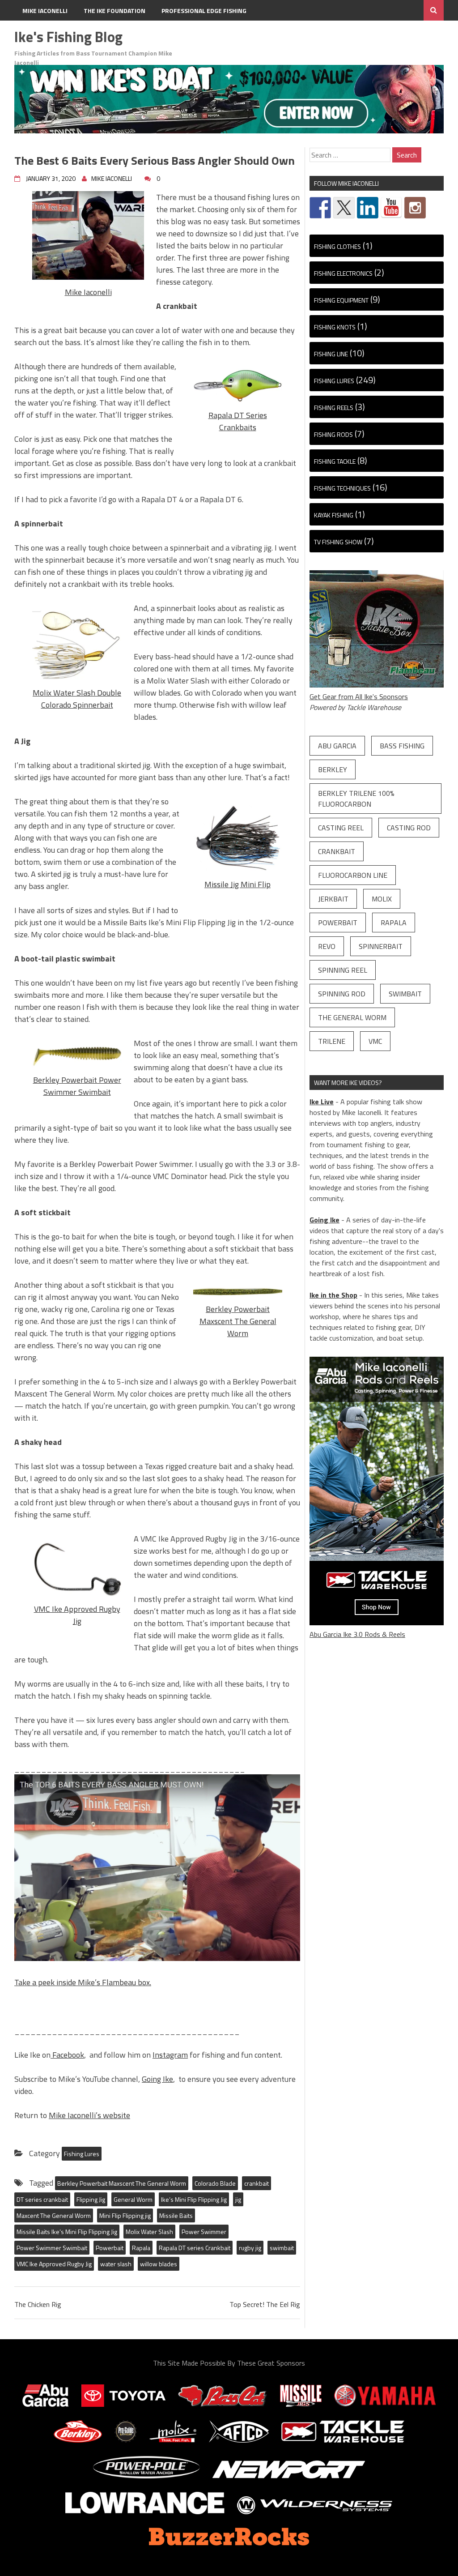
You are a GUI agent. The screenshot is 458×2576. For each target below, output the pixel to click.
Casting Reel (341, 828)
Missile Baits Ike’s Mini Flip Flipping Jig (67, 2232)
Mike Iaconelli (45, 11)
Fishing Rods (333, 434)
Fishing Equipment (341, 300)
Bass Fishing (402, 746)
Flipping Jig (91, 2199)
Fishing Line (331, 354)
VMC (375, 1041)
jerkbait (333, 899)
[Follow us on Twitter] (344, 208)
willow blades (159, 2264)
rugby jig (250, 2248)
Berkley (333, 769)
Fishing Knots (335, 327)
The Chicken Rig (38, 2304)
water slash (116, 2264)
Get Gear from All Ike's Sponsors (359, 696)
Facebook (67, 2055)
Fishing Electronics (343, 273)
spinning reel (343, 970)
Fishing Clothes (337, 246)
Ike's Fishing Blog (68, 37)
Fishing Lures (82, 2154)
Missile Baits (176, 2215)
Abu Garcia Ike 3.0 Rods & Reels (357, 1634)
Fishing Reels (334, 408)
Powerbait (110, 2248)
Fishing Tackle (335, 461)
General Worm (133, 2199)
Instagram (170, 2055)
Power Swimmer (204, 2232)
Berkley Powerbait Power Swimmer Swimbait (77, 1086)
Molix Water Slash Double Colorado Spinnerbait (77, 699)
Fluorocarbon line (353, 875)
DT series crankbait (42, 2199)
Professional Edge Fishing (204, 11)
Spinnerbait (381, 946)
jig (238, 2199)
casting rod (409, 828)
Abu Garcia (337, 746)
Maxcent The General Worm (54, 2215)
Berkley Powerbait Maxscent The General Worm (238, 1321)
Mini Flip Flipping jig (125, 2215)
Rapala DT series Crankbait (195, 2248)
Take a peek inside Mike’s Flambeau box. (83, 1982)
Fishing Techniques (342, 488)
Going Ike (157, 2079)
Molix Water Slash (149, 2232)
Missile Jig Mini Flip (237, 884)
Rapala (141, 2248)
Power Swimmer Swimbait (52, 2248)
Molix (382, 899)
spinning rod (342, 994)
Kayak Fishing (334, 515)
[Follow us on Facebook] (320, 208)
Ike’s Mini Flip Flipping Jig (194, 2199)
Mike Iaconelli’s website (89, 2115)
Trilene (332, 1041)
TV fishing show (338, 542)
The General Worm (352, 1017)
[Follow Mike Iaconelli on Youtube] (391, 208)
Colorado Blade (215, 2183)
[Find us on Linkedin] (368, 208)
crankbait (257, 2183)
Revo (327, 946)
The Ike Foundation (114, 11)
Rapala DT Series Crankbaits (238, 421)
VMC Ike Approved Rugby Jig (77, 1615)
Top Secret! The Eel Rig (265, 2304)
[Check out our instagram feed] (415, 208)
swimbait (282, 2248)
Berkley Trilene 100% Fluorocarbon (356, 799)
